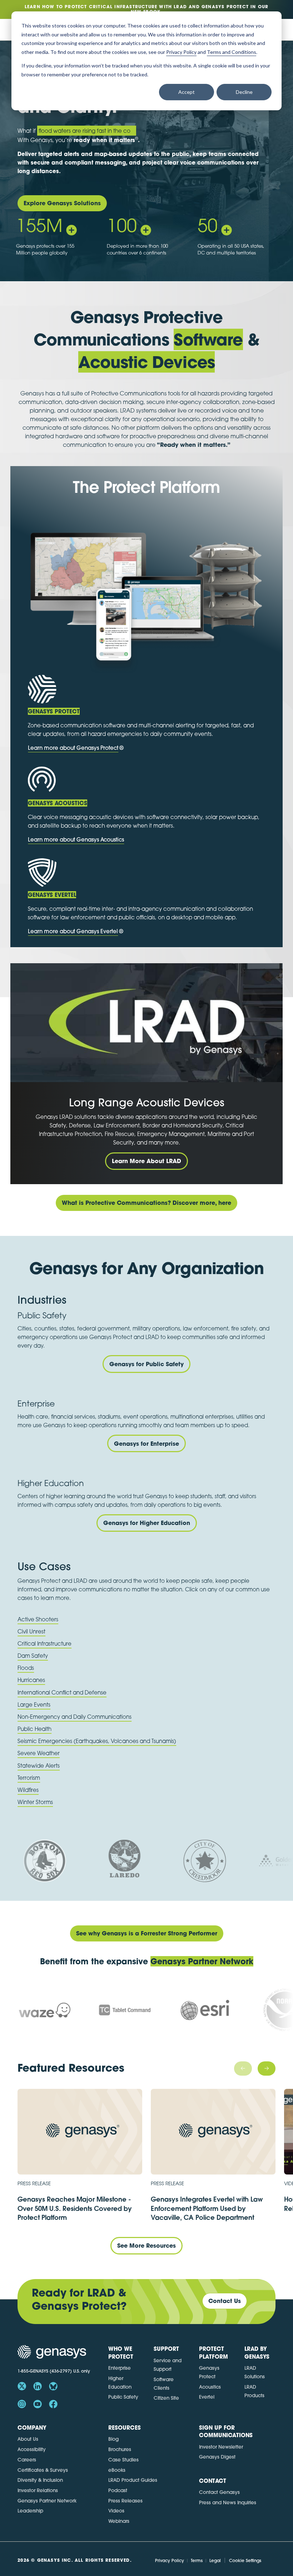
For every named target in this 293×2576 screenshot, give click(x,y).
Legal (215, 2560)
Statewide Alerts (39, 1766)
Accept (187, 92)
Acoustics (210, 2387)
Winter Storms (35, 1802)
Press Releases (125, 2501)
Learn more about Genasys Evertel (73, 931)
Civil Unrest (31, 1631)
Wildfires (28, 1790)
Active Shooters (38, 1619)
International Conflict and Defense (62, 1692)
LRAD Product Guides (133, 2480)
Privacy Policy (170, 2560)
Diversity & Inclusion (40, 2480)
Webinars (119, 2521)
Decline (244, 92)
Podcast (118, 2490)
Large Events (34, 1704)
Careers (27, 2459)
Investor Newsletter (221, 2447)
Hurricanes (31, 1680)
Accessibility (32, 2449)
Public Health (34, 1729)
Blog (113, 2439)
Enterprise (120, 2368)
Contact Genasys (219, 2492)
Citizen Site (166, 2398)
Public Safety (123, 2397)
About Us (28, 2439)
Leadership (30, 2511)
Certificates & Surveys (43, 2470)
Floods (26, 1668)
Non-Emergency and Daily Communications (75, 1717)
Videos (116, 2511)
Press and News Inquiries (228, 2502)
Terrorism (29, 1778)
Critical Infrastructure (44, 1643)
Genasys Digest (217, 2457)
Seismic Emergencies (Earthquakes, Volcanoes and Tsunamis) (97, 1741)
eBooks (117, 2470)
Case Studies (123, 2459)
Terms (197, 2560)
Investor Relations (38, 2490)
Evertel (207, 2397)
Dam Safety (33, 1656)
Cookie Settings (245, 2560)
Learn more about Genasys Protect (73, 748)
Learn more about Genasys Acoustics (76, 840)
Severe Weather (39, 1753)
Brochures (120, 2449)
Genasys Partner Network (47, 2501)
